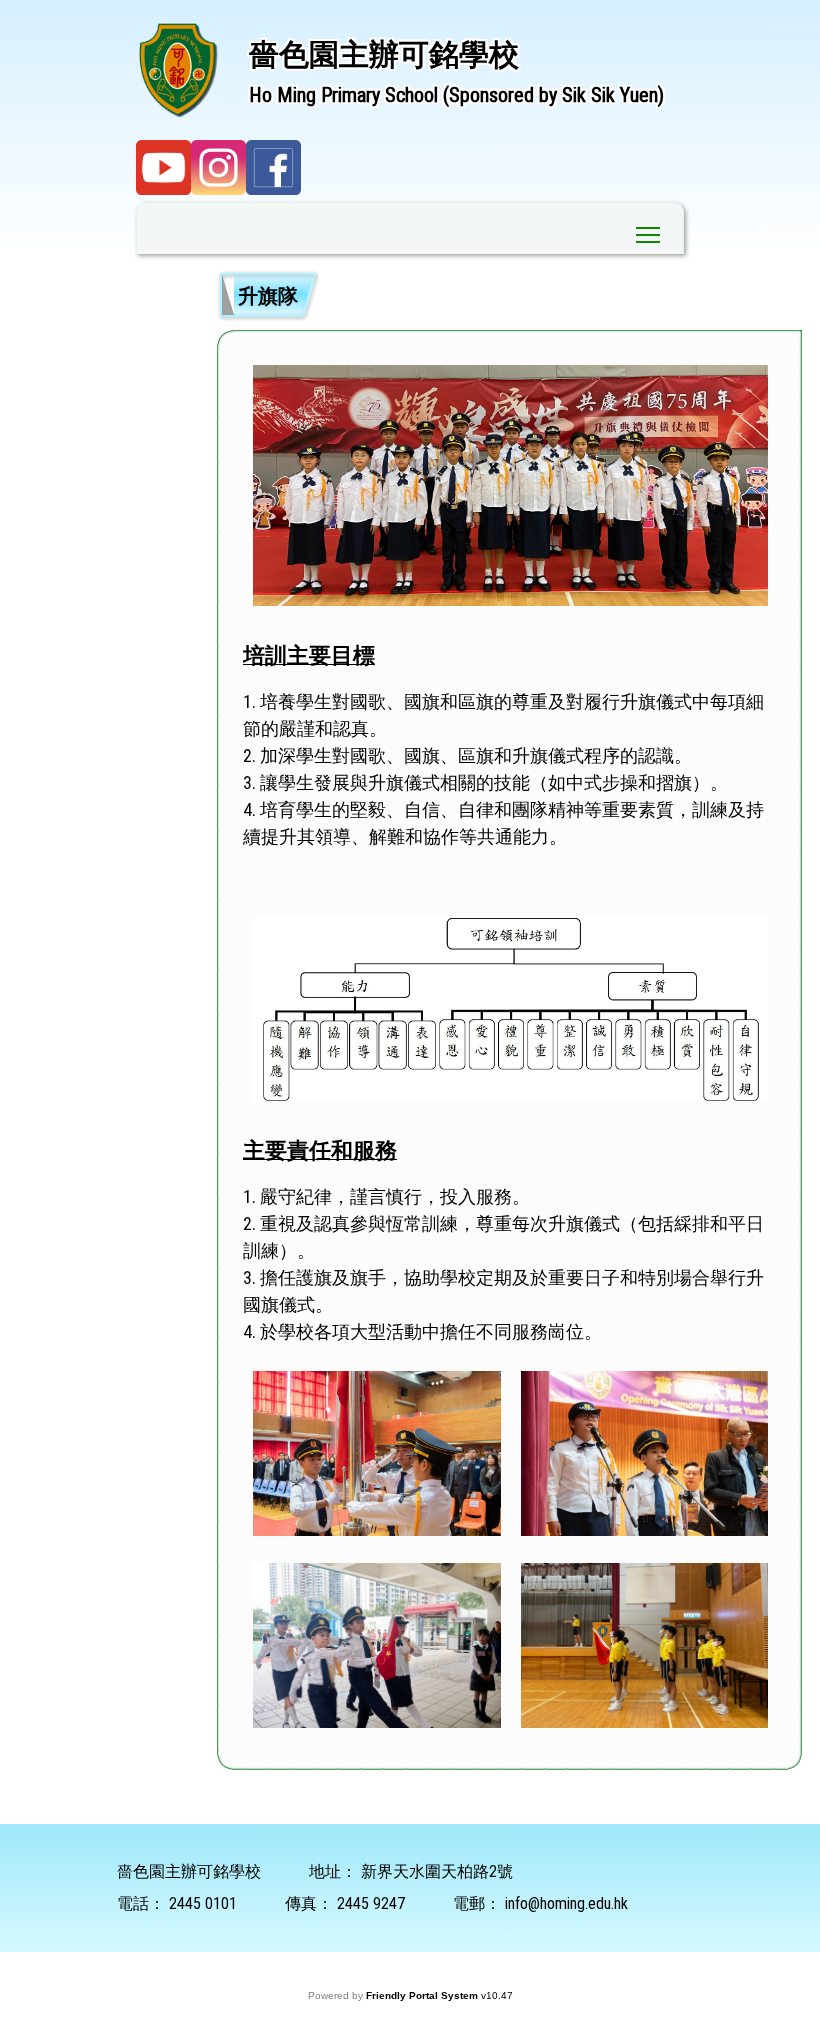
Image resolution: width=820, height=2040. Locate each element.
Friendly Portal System (423, 1995)
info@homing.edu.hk (566, 1903)
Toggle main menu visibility (648, 233)
